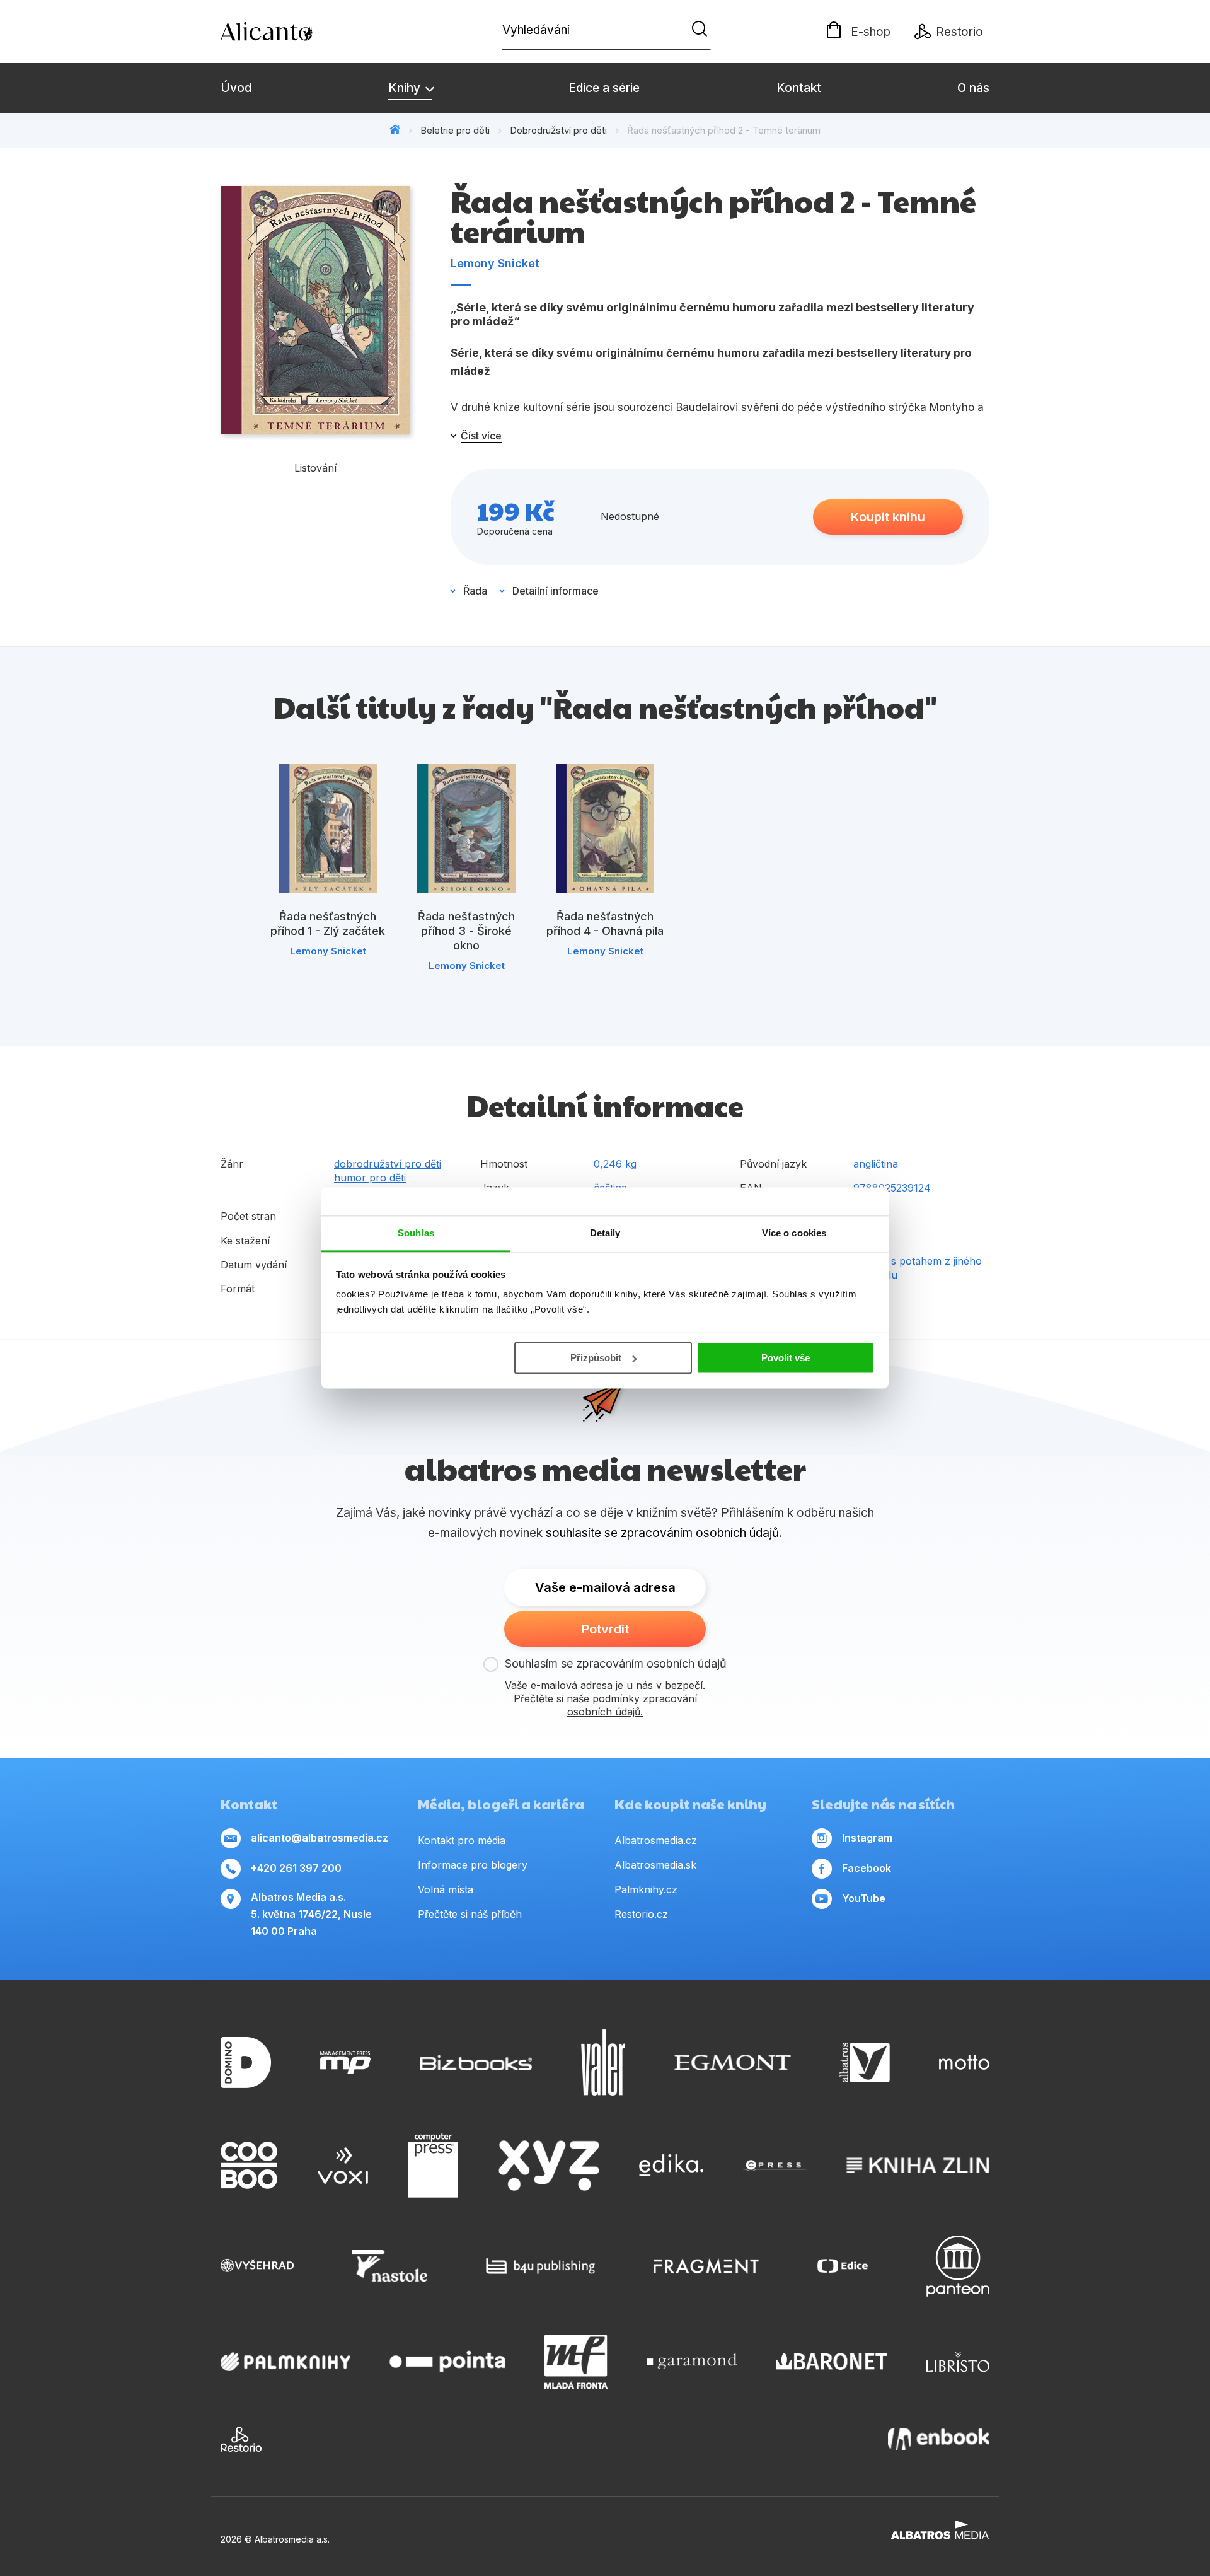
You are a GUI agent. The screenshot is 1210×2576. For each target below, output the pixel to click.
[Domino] (246, 2063)
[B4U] (540, 2266)
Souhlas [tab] (416, 1233)
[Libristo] (958, 2362)
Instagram (867, 1838)
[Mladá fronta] (576, 2362)
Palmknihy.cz (646, 1889)
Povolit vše (786, 1358)
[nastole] (390, 2266)
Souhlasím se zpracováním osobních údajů (616, 1663)
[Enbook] (939, 2439)
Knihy (406, 88)
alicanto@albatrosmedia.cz (320, 1838)
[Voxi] (343, 2166)
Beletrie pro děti (455, 130)
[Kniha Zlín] (918, 2166)
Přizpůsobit (596, 1358)
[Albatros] (865, 2063)
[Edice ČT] (843, 2266)
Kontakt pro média (462, 1840)
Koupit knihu (888, 517)
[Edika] (671, 2166)
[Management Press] (345, 2063)
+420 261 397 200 (296, 1868)
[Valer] (603, 2063)
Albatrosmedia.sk (655, 1865)
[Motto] (964, 2063)
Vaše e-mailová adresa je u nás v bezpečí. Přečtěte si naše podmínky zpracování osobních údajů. (605, 1698)
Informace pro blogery (473, 1865)
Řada (475, 591)
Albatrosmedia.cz (656, 1840)
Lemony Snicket (495, 263)
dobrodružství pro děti (388, 1164)
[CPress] (775, 2166)
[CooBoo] (249, 2166)
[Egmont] (733, 2063)
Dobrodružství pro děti (558, 130)
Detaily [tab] (605, 1233)
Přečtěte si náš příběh (470, 1914)
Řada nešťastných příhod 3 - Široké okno (466, 931)
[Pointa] (447, 2362)
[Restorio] (241, 2439)
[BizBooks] (476, 2063)
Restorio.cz (641, 1914)
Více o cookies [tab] (794, 1233)
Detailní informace (556, 591)
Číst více (481, 436)
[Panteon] (958, 2266)
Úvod (236, 88)
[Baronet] (832, 2362)
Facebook (867, 1868)
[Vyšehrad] (257, 2266)
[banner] (293, 32)
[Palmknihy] (285, 2362)
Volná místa (446, 1889)
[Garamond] (692, 2362)
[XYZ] (549, 2166)
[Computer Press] (433, 2166)
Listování (315, 468)
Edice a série (604, 88)
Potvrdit (605, 1629)
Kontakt (799, 88)
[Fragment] (706, 2266)
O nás (973, 88)
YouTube (864, 1898)
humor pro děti (370, 1178)
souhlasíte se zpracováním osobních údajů (662, 1533)
